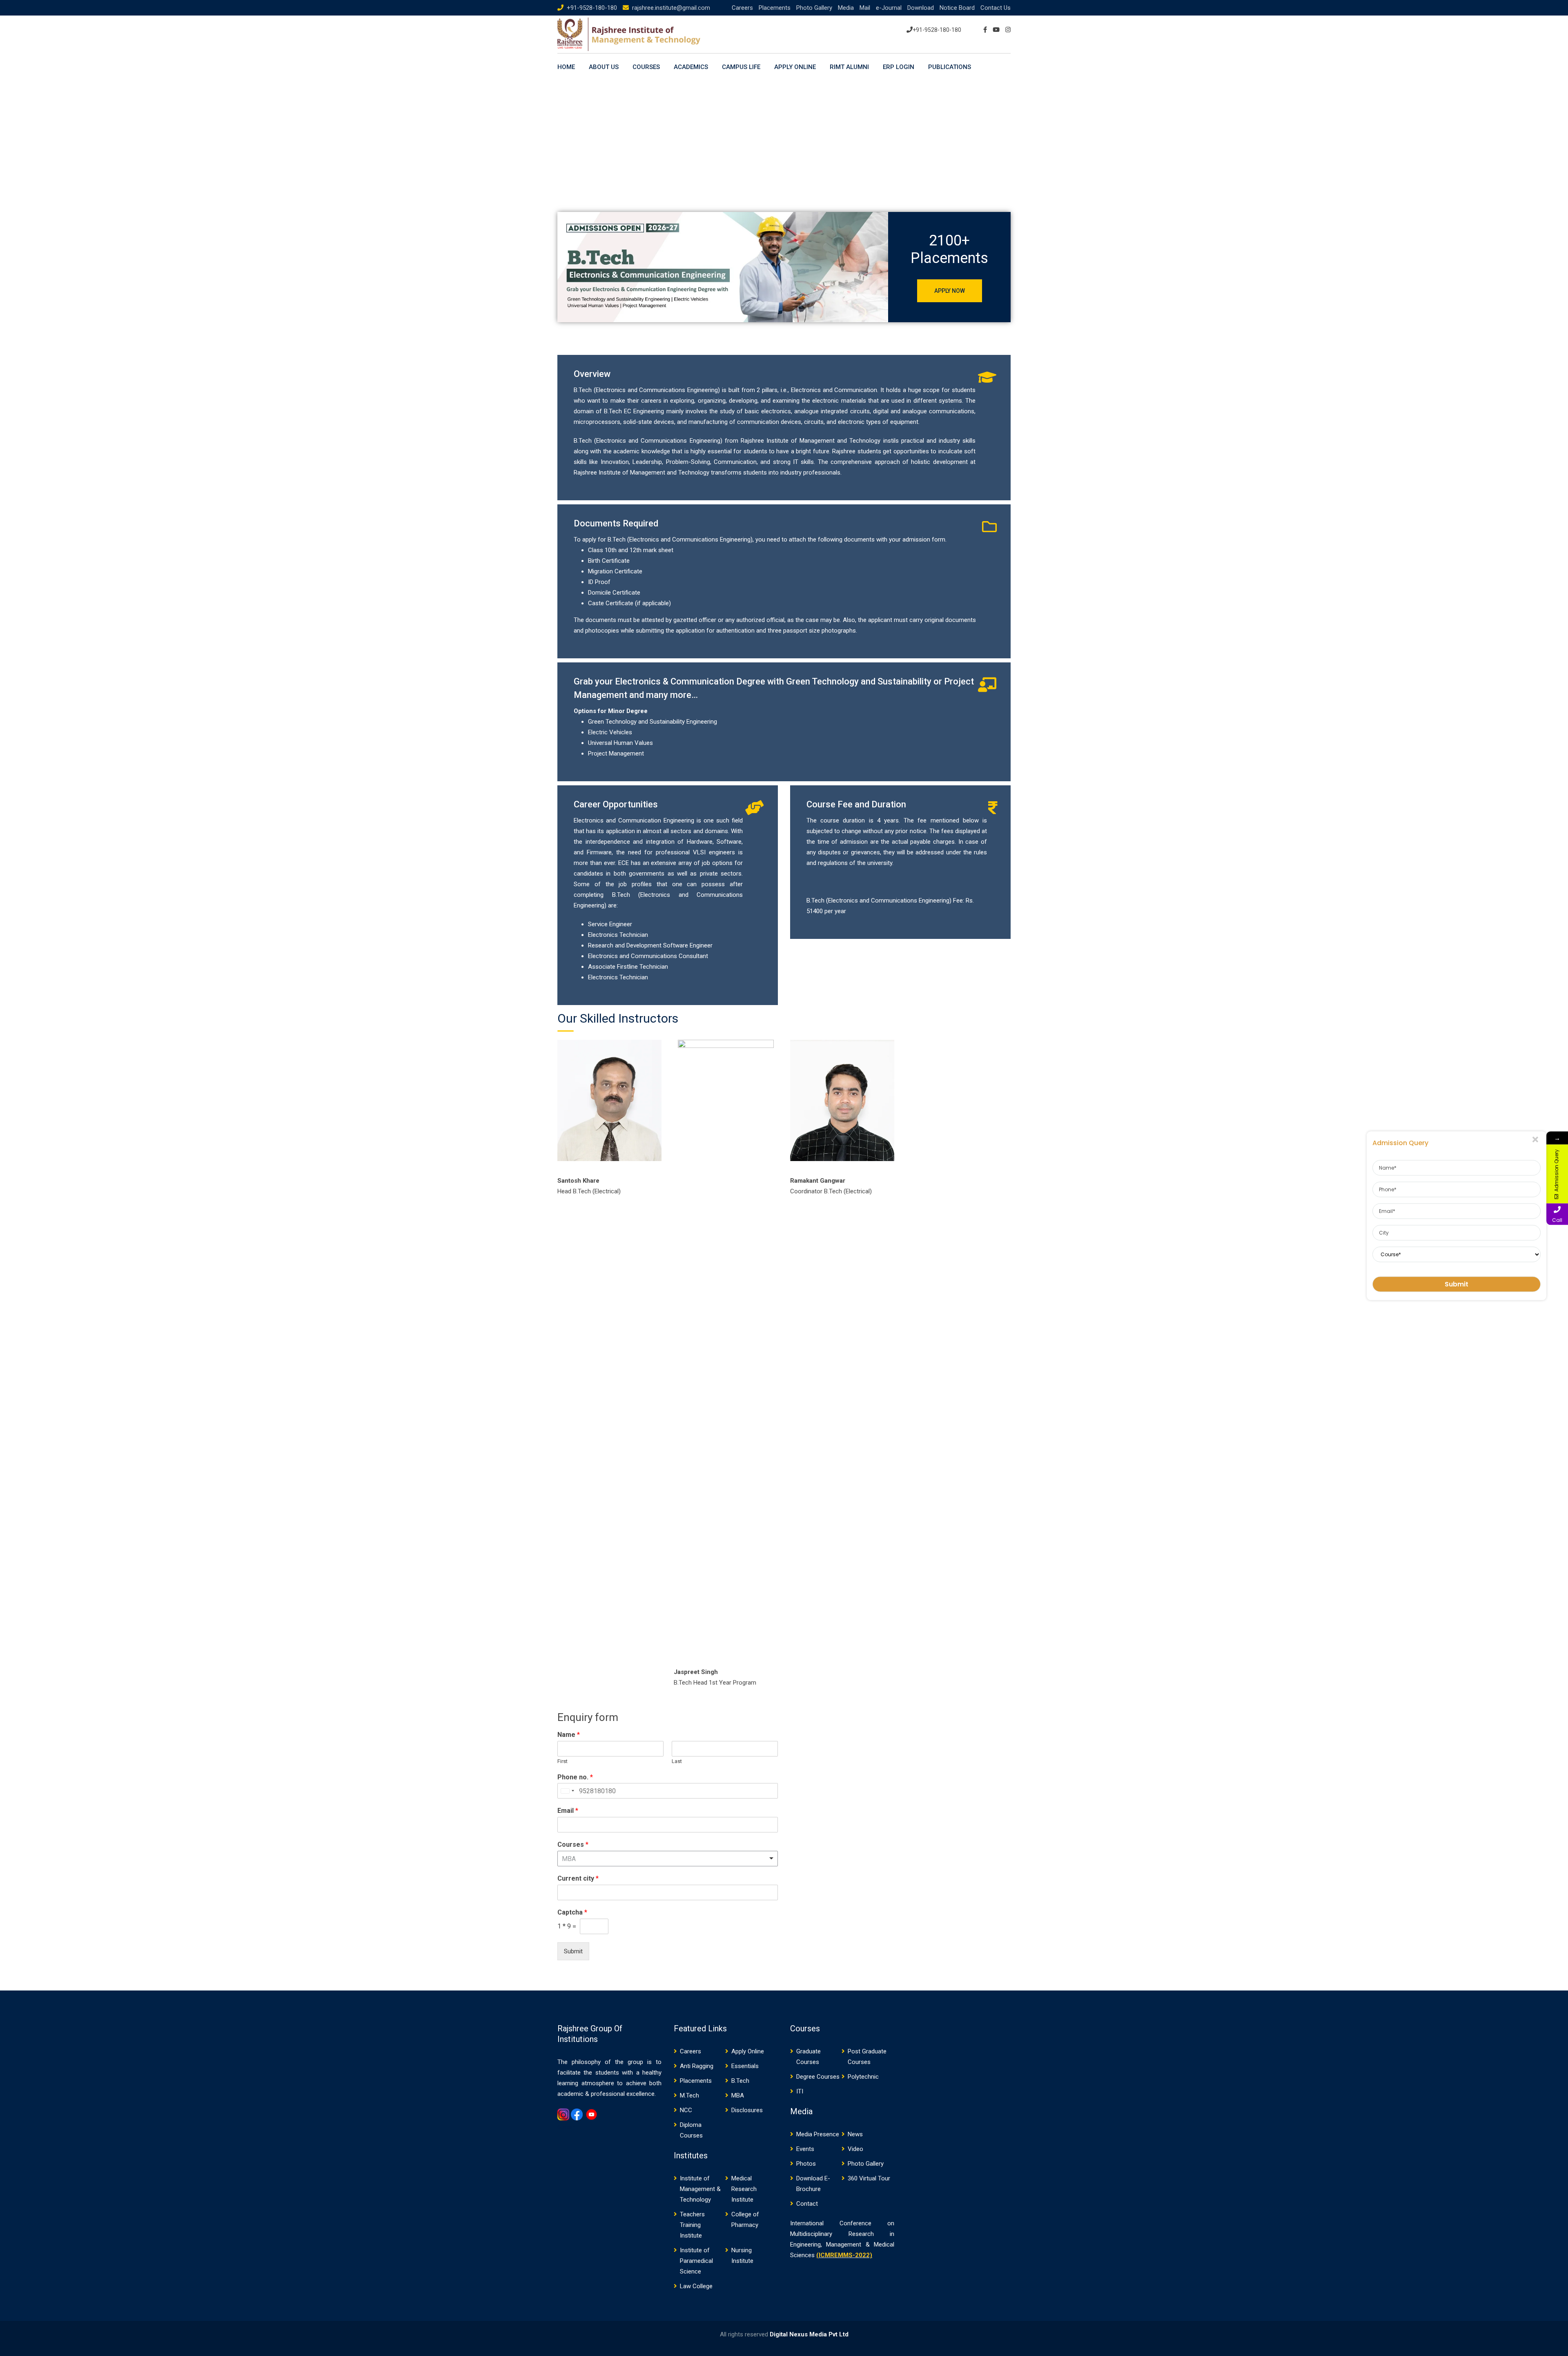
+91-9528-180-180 (592, 8)
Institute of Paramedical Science (696, 2261)
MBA (738, 2095)
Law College (696, 2286)
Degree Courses (818, 2077)
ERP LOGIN (899, 67)
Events (805, 2149)
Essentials (745, 2066)
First (562, 1761)
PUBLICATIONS (950, 67)
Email (568, 1811)
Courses (573, 1844)
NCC (686, 2110)
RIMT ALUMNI (849, 67)
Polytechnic (863, 2077)
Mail (865, 8)
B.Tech (740, 2081)
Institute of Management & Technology (700, 2189)
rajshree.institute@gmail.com (671, 8)
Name (569, 1735)
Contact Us (996, 8)
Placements (775, 8)
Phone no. (575, 1777)
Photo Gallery (814, 8)
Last (677, 1761)
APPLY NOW (950, 291)
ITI (800, 2091)
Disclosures (747, 2110)
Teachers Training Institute (692, 2225)
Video (855, 2149)
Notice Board (957, 8)
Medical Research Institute (744, 2189)
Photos (806, 2164)
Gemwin (567, 2127)
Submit (573, 1951)
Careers (742, 8)
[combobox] (567, 1791)
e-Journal (889, 8)
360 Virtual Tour (869, 2178)
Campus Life (741, 67)
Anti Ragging (697, 2066)
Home (566, 67)
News (855, 2134)
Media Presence (818, 2134)
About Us (604, 67)
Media (846, 8)
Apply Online (795, 67)
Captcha (572, 1912)
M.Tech (689, 2095)
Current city (578, 1878)
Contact (807, 2204)
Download (921, 8)
